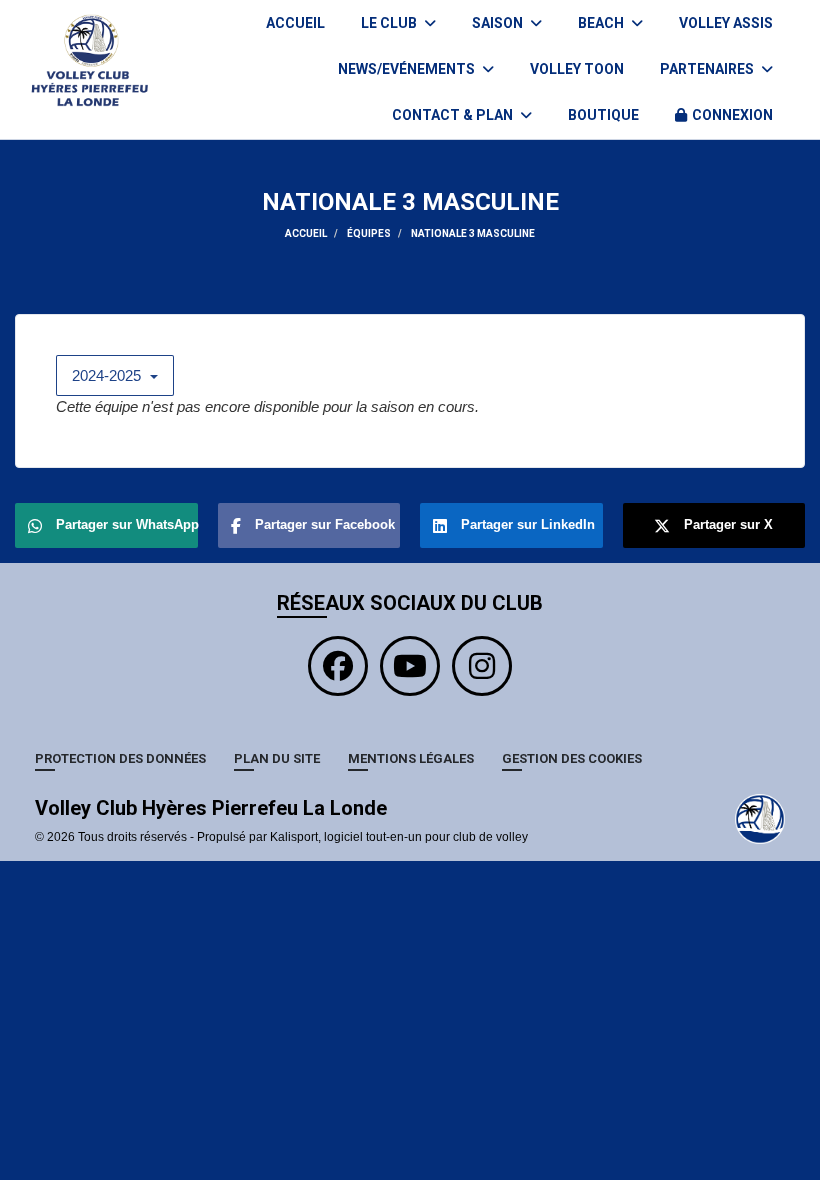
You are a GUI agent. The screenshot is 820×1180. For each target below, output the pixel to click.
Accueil (295, 23)
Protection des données (120, 758)
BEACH (602, 23)
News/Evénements (408, 69)
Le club (390, 23)
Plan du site (277, 758)
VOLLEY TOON (577, 69)
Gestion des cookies (572, 758)
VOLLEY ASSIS (726, 23)
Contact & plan (454, 115)
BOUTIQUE (603, 115)
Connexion (732, 115)
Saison (499, 23)
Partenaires (708, 69)
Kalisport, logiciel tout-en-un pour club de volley (399, 837)
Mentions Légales (411, 758)
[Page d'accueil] (760, 818)
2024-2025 (108, 375)
